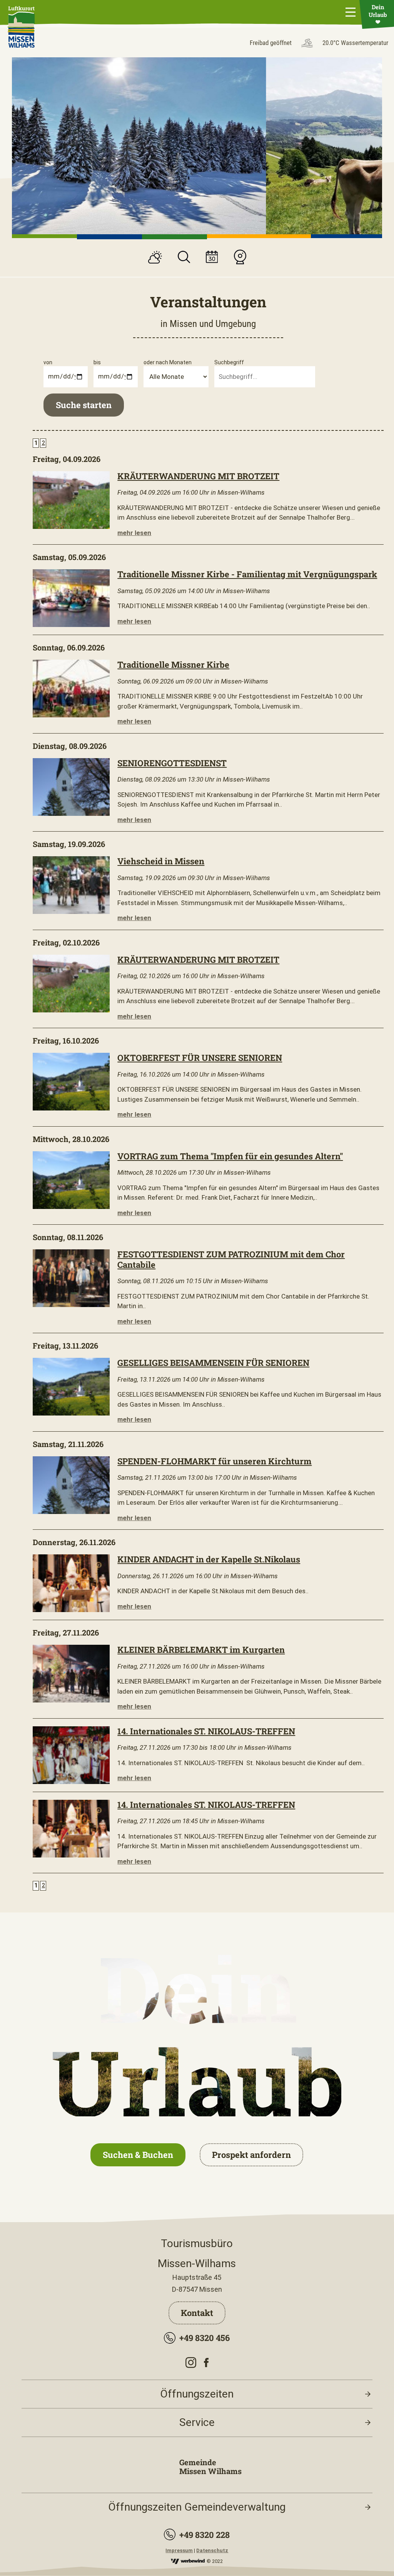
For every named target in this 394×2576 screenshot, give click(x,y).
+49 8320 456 (205, 2338)
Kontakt (197, 2313)
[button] (44, 236)
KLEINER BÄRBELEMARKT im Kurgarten (201, 1650)
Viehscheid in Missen (161, 861)
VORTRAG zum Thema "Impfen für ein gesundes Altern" (230, 1156)
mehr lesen (134, 533)
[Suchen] (184, 258)
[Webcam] (240, 258)
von (48, 362)
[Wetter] (155, 258)
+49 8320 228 (205, 2535)
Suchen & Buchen (138, 2155)
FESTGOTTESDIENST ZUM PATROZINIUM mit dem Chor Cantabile (231, 1259)
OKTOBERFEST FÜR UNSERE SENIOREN (200, 1058)
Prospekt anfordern (251, 2155)
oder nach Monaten (168, 362)
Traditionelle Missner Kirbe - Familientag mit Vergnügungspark (247, 574)
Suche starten (84, 405)
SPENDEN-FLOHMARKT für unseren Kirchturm (215, 1461)
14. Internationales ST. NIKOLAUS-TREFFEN (206, 1731)
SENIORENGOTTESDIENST (172, 763)
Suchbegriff (229, 362)
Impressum (179, 2550)
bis (97, 362)
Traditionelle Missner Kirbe (173, 664)
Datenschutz (212, 2550)
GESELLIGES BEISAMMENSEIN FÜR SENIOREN (213, 1363)
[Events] (212, 258)
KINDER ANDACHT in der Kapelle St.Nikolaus (209, 1559)
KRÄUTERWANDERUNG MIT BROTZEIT (198, 476)
